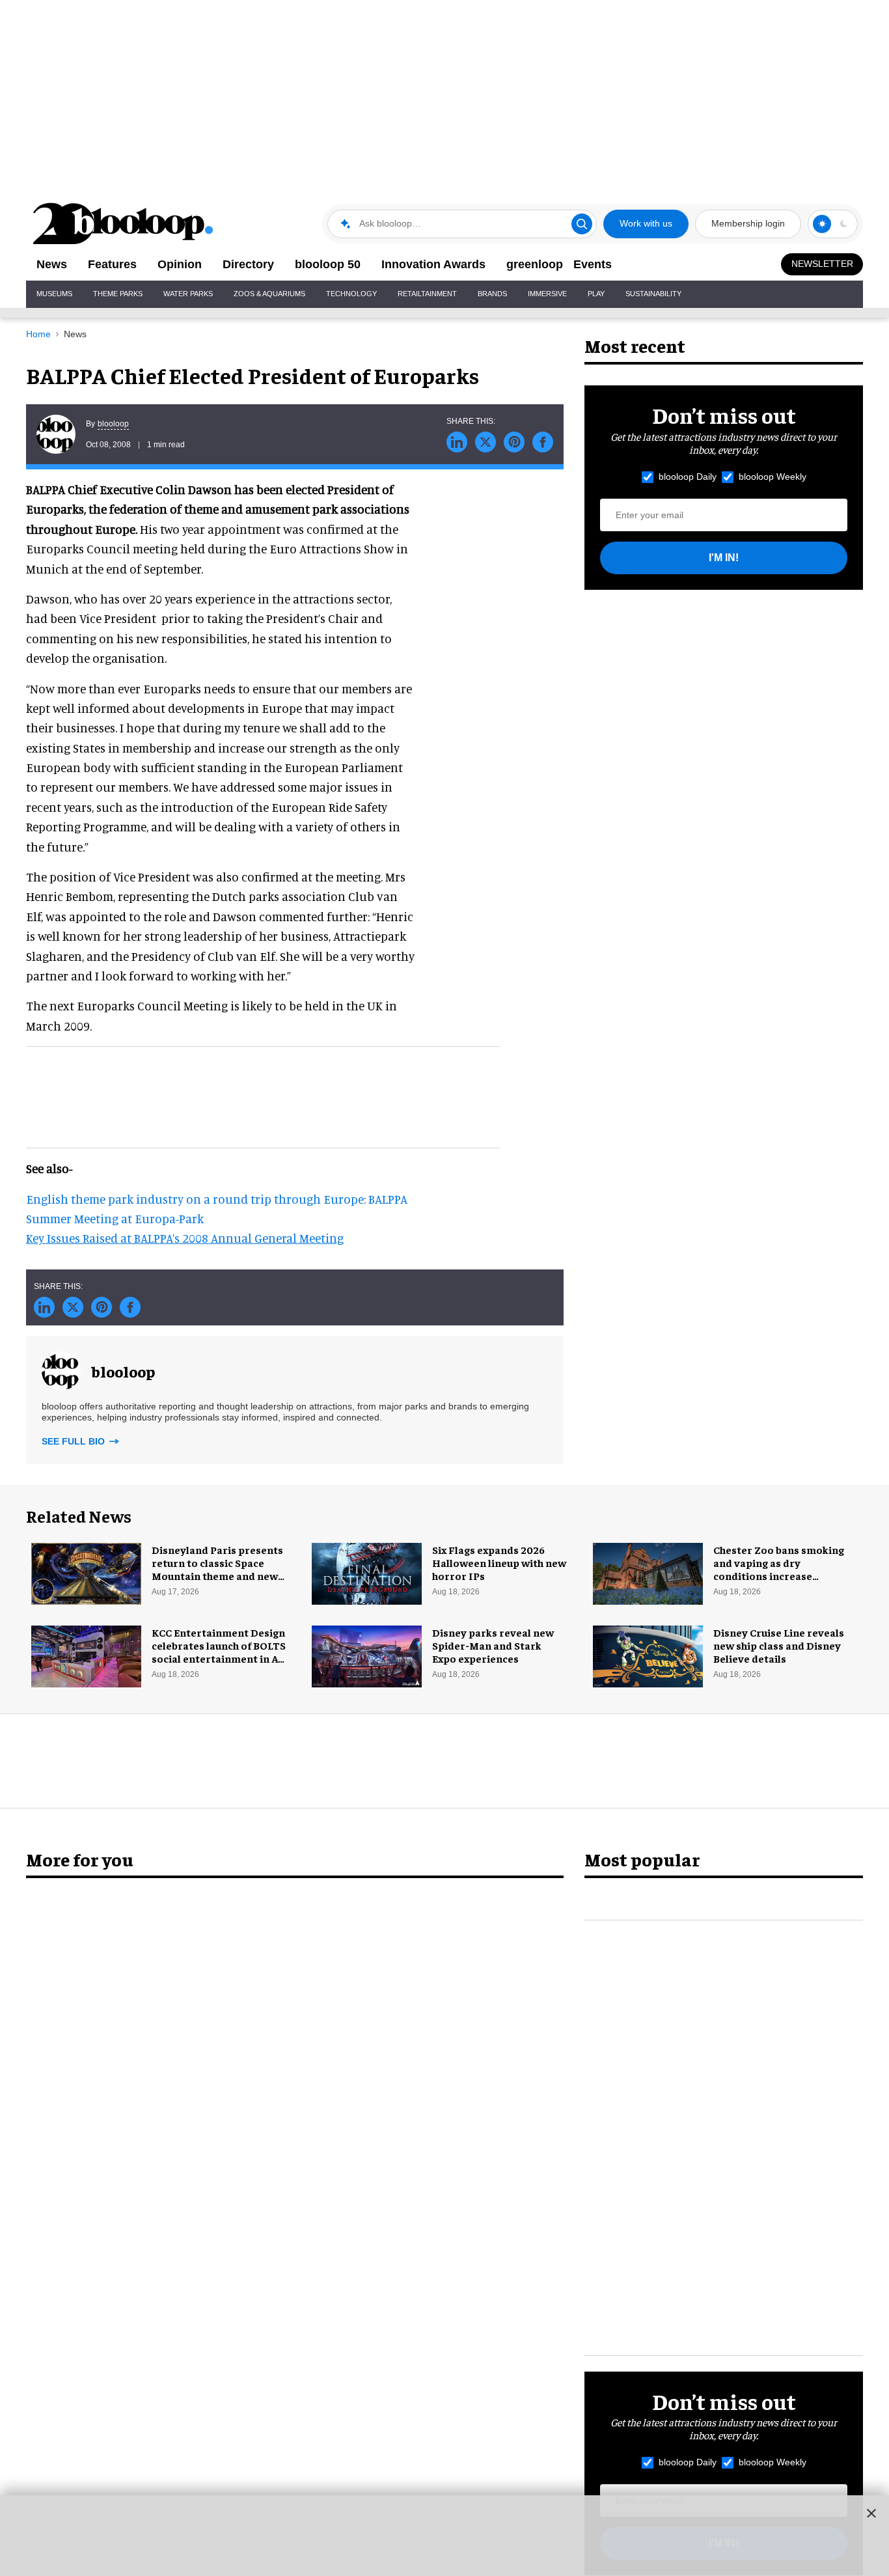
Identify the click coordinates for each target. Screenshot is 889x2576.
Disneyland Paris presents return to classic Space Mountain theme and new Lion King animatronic (217, 1569)
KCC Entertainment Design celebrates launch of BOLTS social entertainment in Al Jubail (219, 1652)
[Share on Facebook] (543, 442)
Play (596, 294)
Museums (54, 294)
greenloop (535, 264)
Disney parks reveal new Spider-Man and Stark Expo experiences (493, 1645)
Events (593, 264)
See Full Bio (75, 1441)
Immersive (547, 294)
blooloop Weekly (773, 477)
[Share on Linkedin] (457, 442)
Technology (351, 294)
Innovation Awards (433, 264)
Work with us (646, 223)
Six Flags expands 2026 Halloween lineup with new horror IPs (499, 1562)
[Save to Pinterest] (514, 442)
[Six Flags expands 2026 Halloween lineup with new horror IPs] (367, 1572)
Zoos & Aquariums (269, 294)
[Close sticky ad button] (871, 2513)
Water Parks (188, 294)
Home (38, 334)
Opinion (180, 264)
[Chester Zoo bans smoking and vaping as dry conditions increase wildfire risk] (648, 1572)
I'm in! (724, 558)
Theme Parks (118, 294)
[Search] (582, 224)
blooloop (113, 424)
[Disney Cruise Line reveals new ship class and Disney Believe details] (648, 1654)
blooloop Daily (688, 477)
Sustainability (653, 294)
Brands (492, 294)
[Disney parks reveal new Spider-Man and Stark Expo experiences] (367, 1654)
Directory (248, 264)
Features (112, 264)
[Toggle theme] (822, 224)
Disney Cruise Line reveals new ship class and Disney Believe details (779, 1645)
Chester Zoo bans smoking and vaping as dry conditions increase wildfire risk (779, 1569)
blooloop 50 (328, 264)
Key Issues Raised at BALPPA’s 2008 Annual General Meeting (185, 1238)
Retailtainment (427, 294)
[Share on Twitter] (486, 442)
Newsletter (822, 264)
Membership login (748, 223)
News (52, 264)
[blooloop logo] (124, 224)
